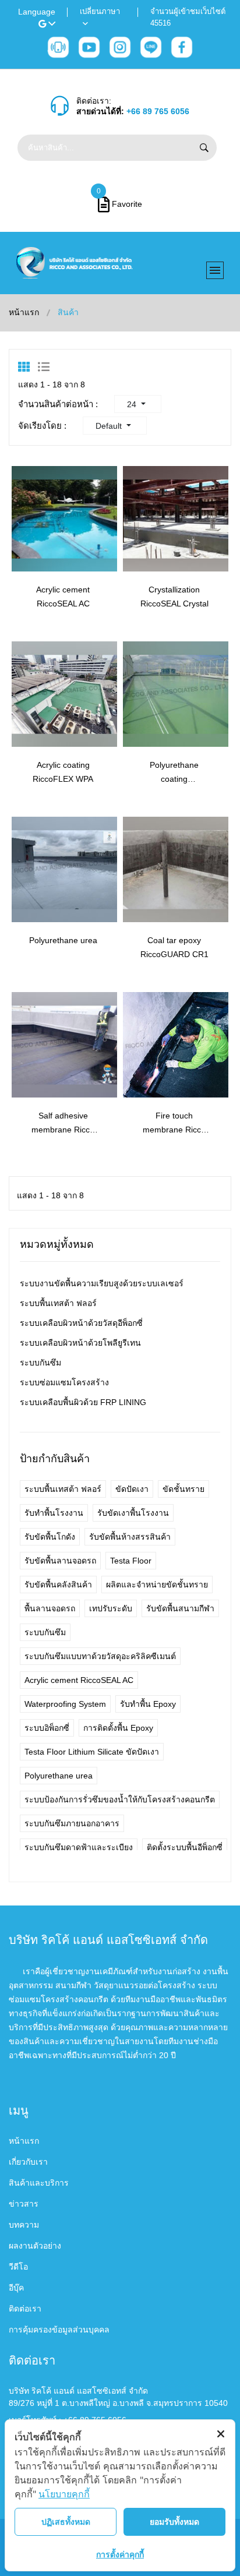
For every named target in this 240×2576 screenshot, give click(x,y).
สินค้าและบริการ (39, 2183)
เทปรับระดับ (111, 1608)
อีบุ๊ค (16, 2288)
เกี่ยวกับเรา (28, 2162)
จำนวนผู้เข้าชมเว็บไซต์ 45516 (188, 17)
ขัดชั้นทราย (183, 1489)
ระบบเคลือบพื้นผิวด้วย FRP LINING (83, 1402)
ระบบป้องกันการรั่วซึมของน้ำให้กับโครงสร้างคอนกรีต (120, 1799)
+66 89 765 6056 (158, 111)
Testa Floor (131, 1561)
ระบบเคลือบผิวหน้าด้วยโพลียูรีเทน (80, 1343)
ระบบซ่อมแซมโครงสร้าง (64, 1382)
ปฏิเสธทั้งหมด (66, 2522)
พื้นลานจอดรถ (50, 1608)
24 (133, 404)
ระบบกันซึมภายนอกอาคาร (72, 1823)
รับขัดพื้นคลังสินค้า (58, 1585)
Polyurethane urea (63, 940)
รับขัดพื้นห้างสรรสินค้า (130, 1537)
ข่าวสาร (24, 2204)
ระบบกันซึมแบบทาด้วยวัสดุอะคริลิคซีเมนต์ (100, 1656)
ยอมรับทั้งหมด (174, 2522)
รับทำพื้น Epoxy (148, 1704)
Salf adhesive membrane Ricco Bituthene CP (63, 1130)
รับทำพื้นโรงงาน (54, 1513)
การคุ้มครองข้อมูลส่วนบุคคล (59, 2330)
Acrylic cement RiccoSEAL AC (79, 1680)
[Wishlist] (25, 547)
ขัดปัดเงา (132, 1489)
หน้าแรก (24, 312)
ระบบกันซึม (40, 1363)
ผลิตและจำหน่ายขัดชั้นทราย (157, 1585)
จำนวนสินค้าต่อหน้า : (58, 404)
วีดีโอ (18, 2267)
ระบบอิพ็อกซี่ (47, 1728)
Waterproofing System (65, 1704)
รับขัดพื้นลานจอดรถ (60, 1561)
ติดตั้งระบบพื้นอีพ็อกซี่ (185, 1847)
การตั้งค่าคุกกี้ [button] (120, 2554)
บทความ (24, 2225)
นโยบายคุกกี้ (64, 2494)
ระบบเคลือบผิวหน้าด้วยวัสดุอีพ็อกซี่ (81, 1323)
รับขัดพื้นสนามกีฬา (180, 1608)
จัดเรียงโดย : (42, 426)
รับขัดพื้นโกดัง (50, 1537)
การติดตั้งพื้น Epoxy (118, 1728)
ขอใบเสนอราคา (75, 547)
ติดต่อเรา (25, 2309)
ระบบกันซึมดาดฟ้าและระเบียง (79, 1847)
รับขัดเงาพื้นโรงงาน (133, 1513)
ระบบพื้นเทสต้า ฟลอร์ (58, 1303)
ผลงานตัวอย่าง (35, 2246)
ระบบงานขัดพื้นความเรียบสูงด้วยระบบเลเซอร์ (102, 1283)
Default (110, 426)
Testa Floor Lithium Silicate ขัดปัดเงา (92, 1752)
